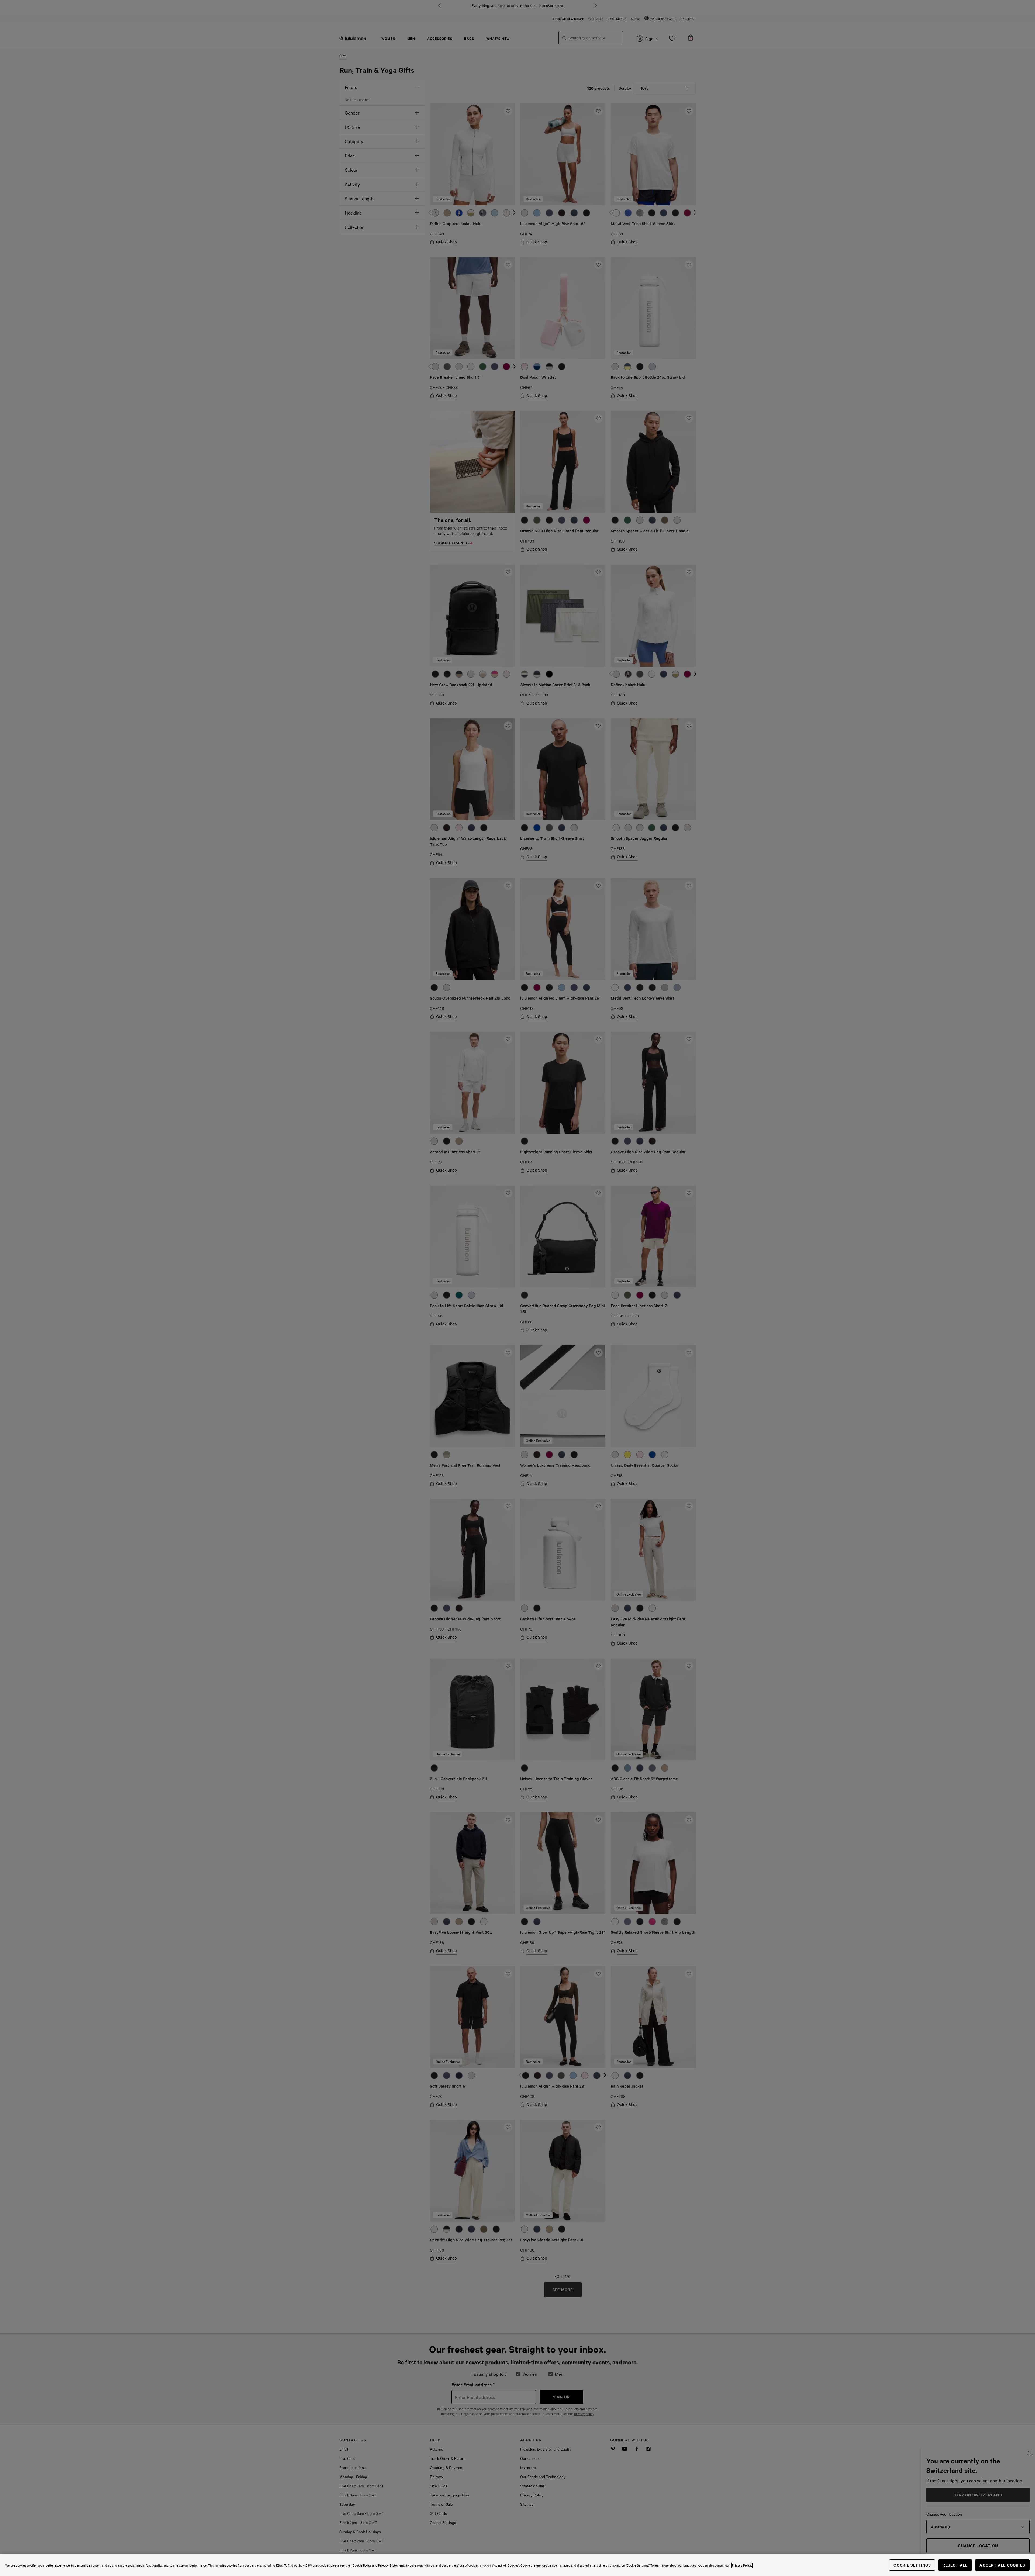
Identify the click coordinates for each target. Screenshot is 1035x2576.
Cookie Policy (362, 2565)
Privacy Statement (391, 2565)
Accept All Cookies (1002, 2565)
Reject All (955, 2565)
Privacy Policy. (742, 2565)
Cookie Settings (912, 2565)
